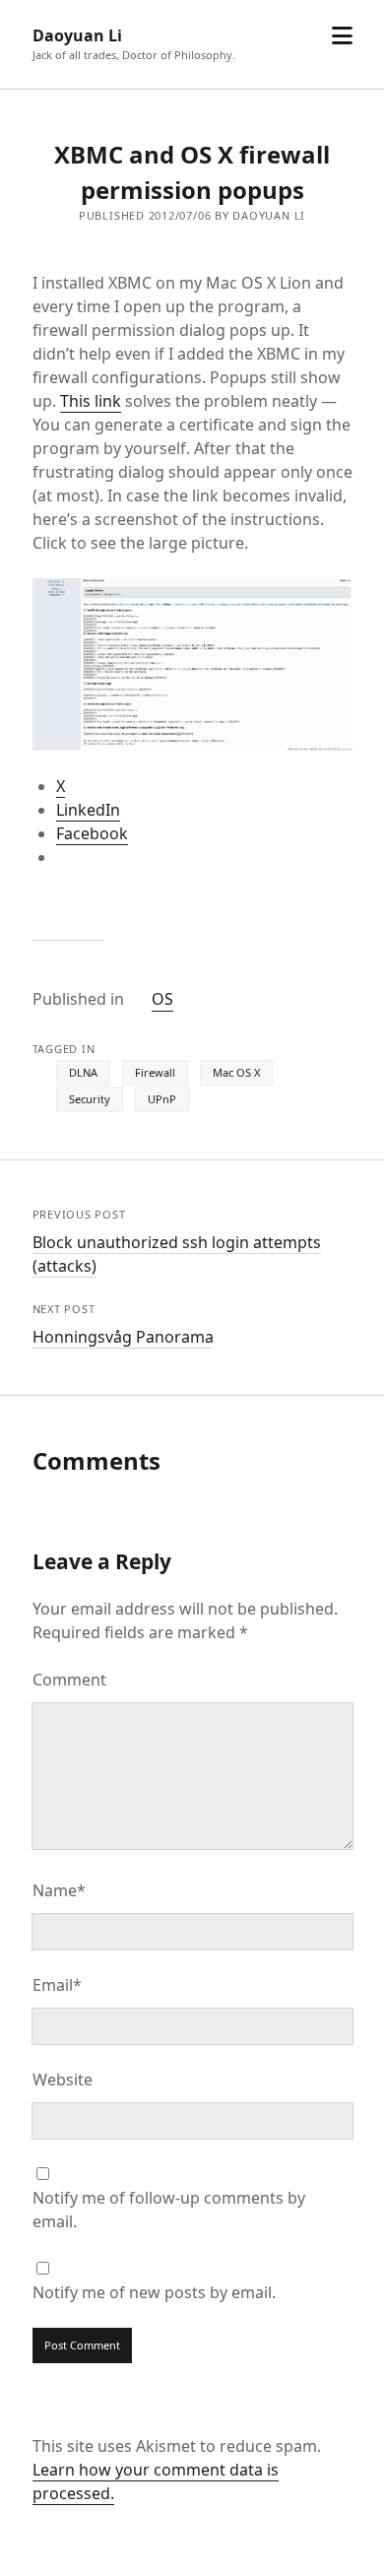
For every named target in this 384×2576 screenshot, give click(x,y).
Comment (69, 1680)
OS (162, 999)
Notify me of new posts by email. (154, 2292)
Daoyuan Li (77, 35)
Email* (57, 1985)
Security (90, 1099)
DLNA (83, 1072)
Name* (59, 1890)
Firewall (155, 1072)
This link (91, 401)
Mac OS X (236, 1072)
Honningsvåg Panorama (123, 1337)
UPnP (162, 1099)
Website (63, 2080)
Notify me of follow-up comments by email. (169, 2210)
